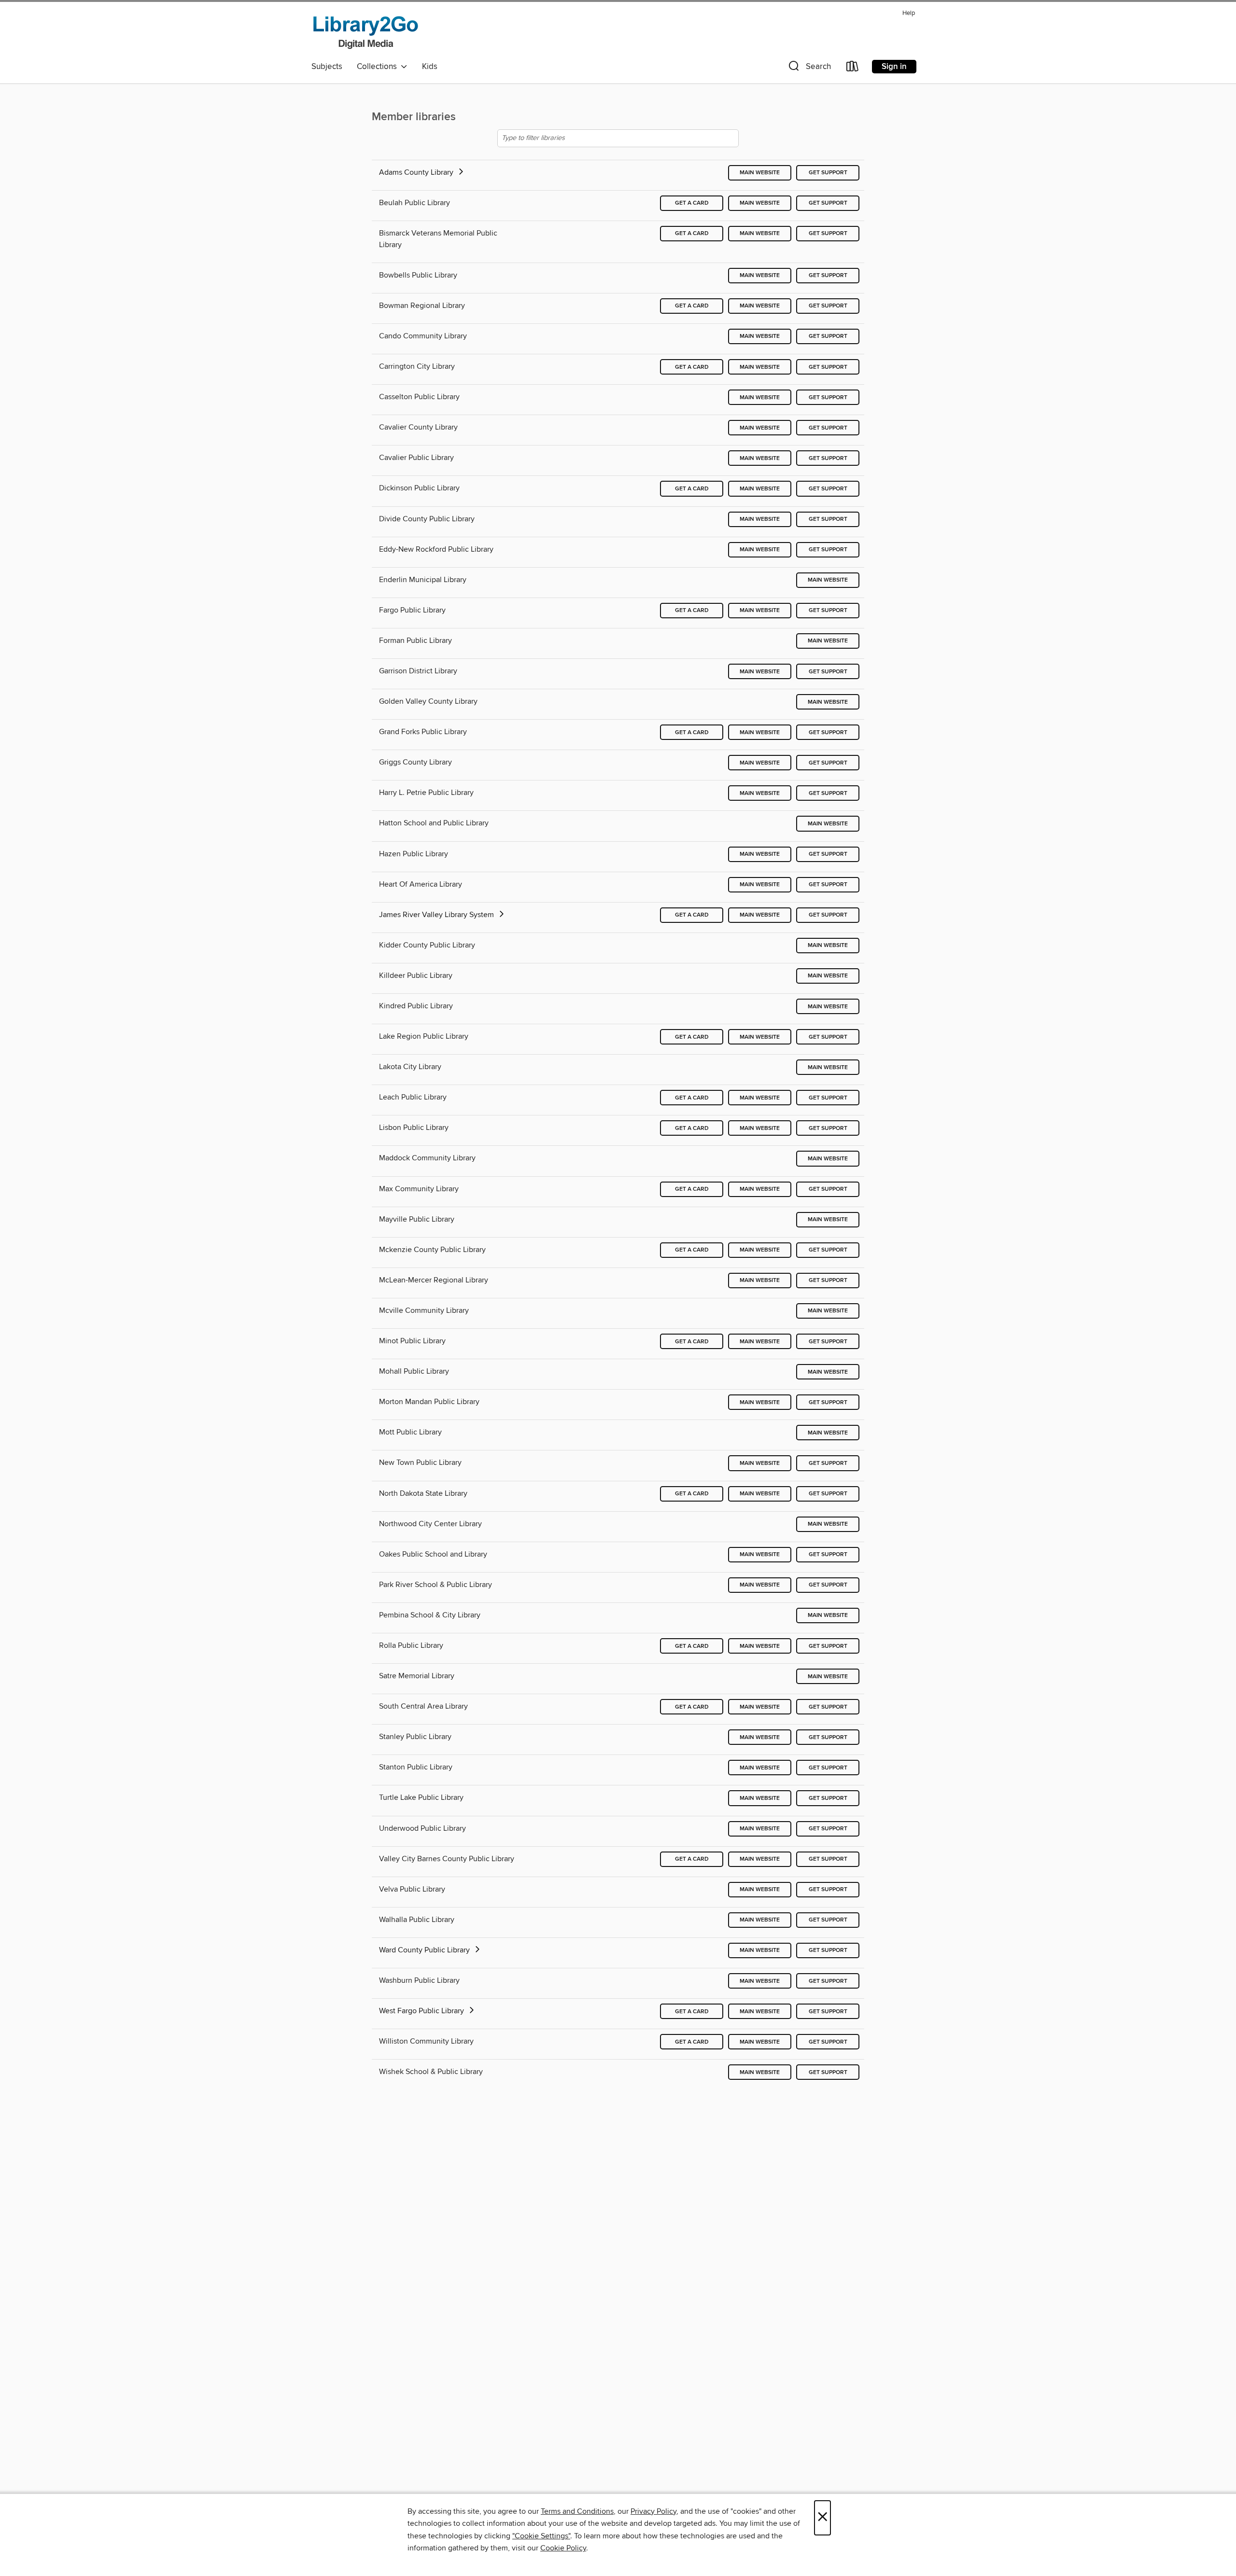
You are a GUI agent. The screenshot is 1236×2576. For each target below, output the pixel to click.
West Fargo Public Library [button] (422, 2011)
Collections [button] (379, 67)
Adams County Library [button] (417, 172)
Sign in (894, 67)
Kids (430, 67)
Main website (760, 173)
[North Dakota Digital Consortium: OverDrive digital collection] (366, 31)
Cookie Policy (563, 2548)
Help (909, 13)
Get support (828, 173)
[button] (809, 68)
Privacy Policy (653, 2511)
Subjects (327, 67)
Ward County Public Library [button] (425, 1950)
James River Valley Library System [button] (437, 915)
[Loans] (853, 68)
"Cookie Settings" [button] (541, 2536)
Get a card (692, 203)
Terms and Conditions (577, 2511)
